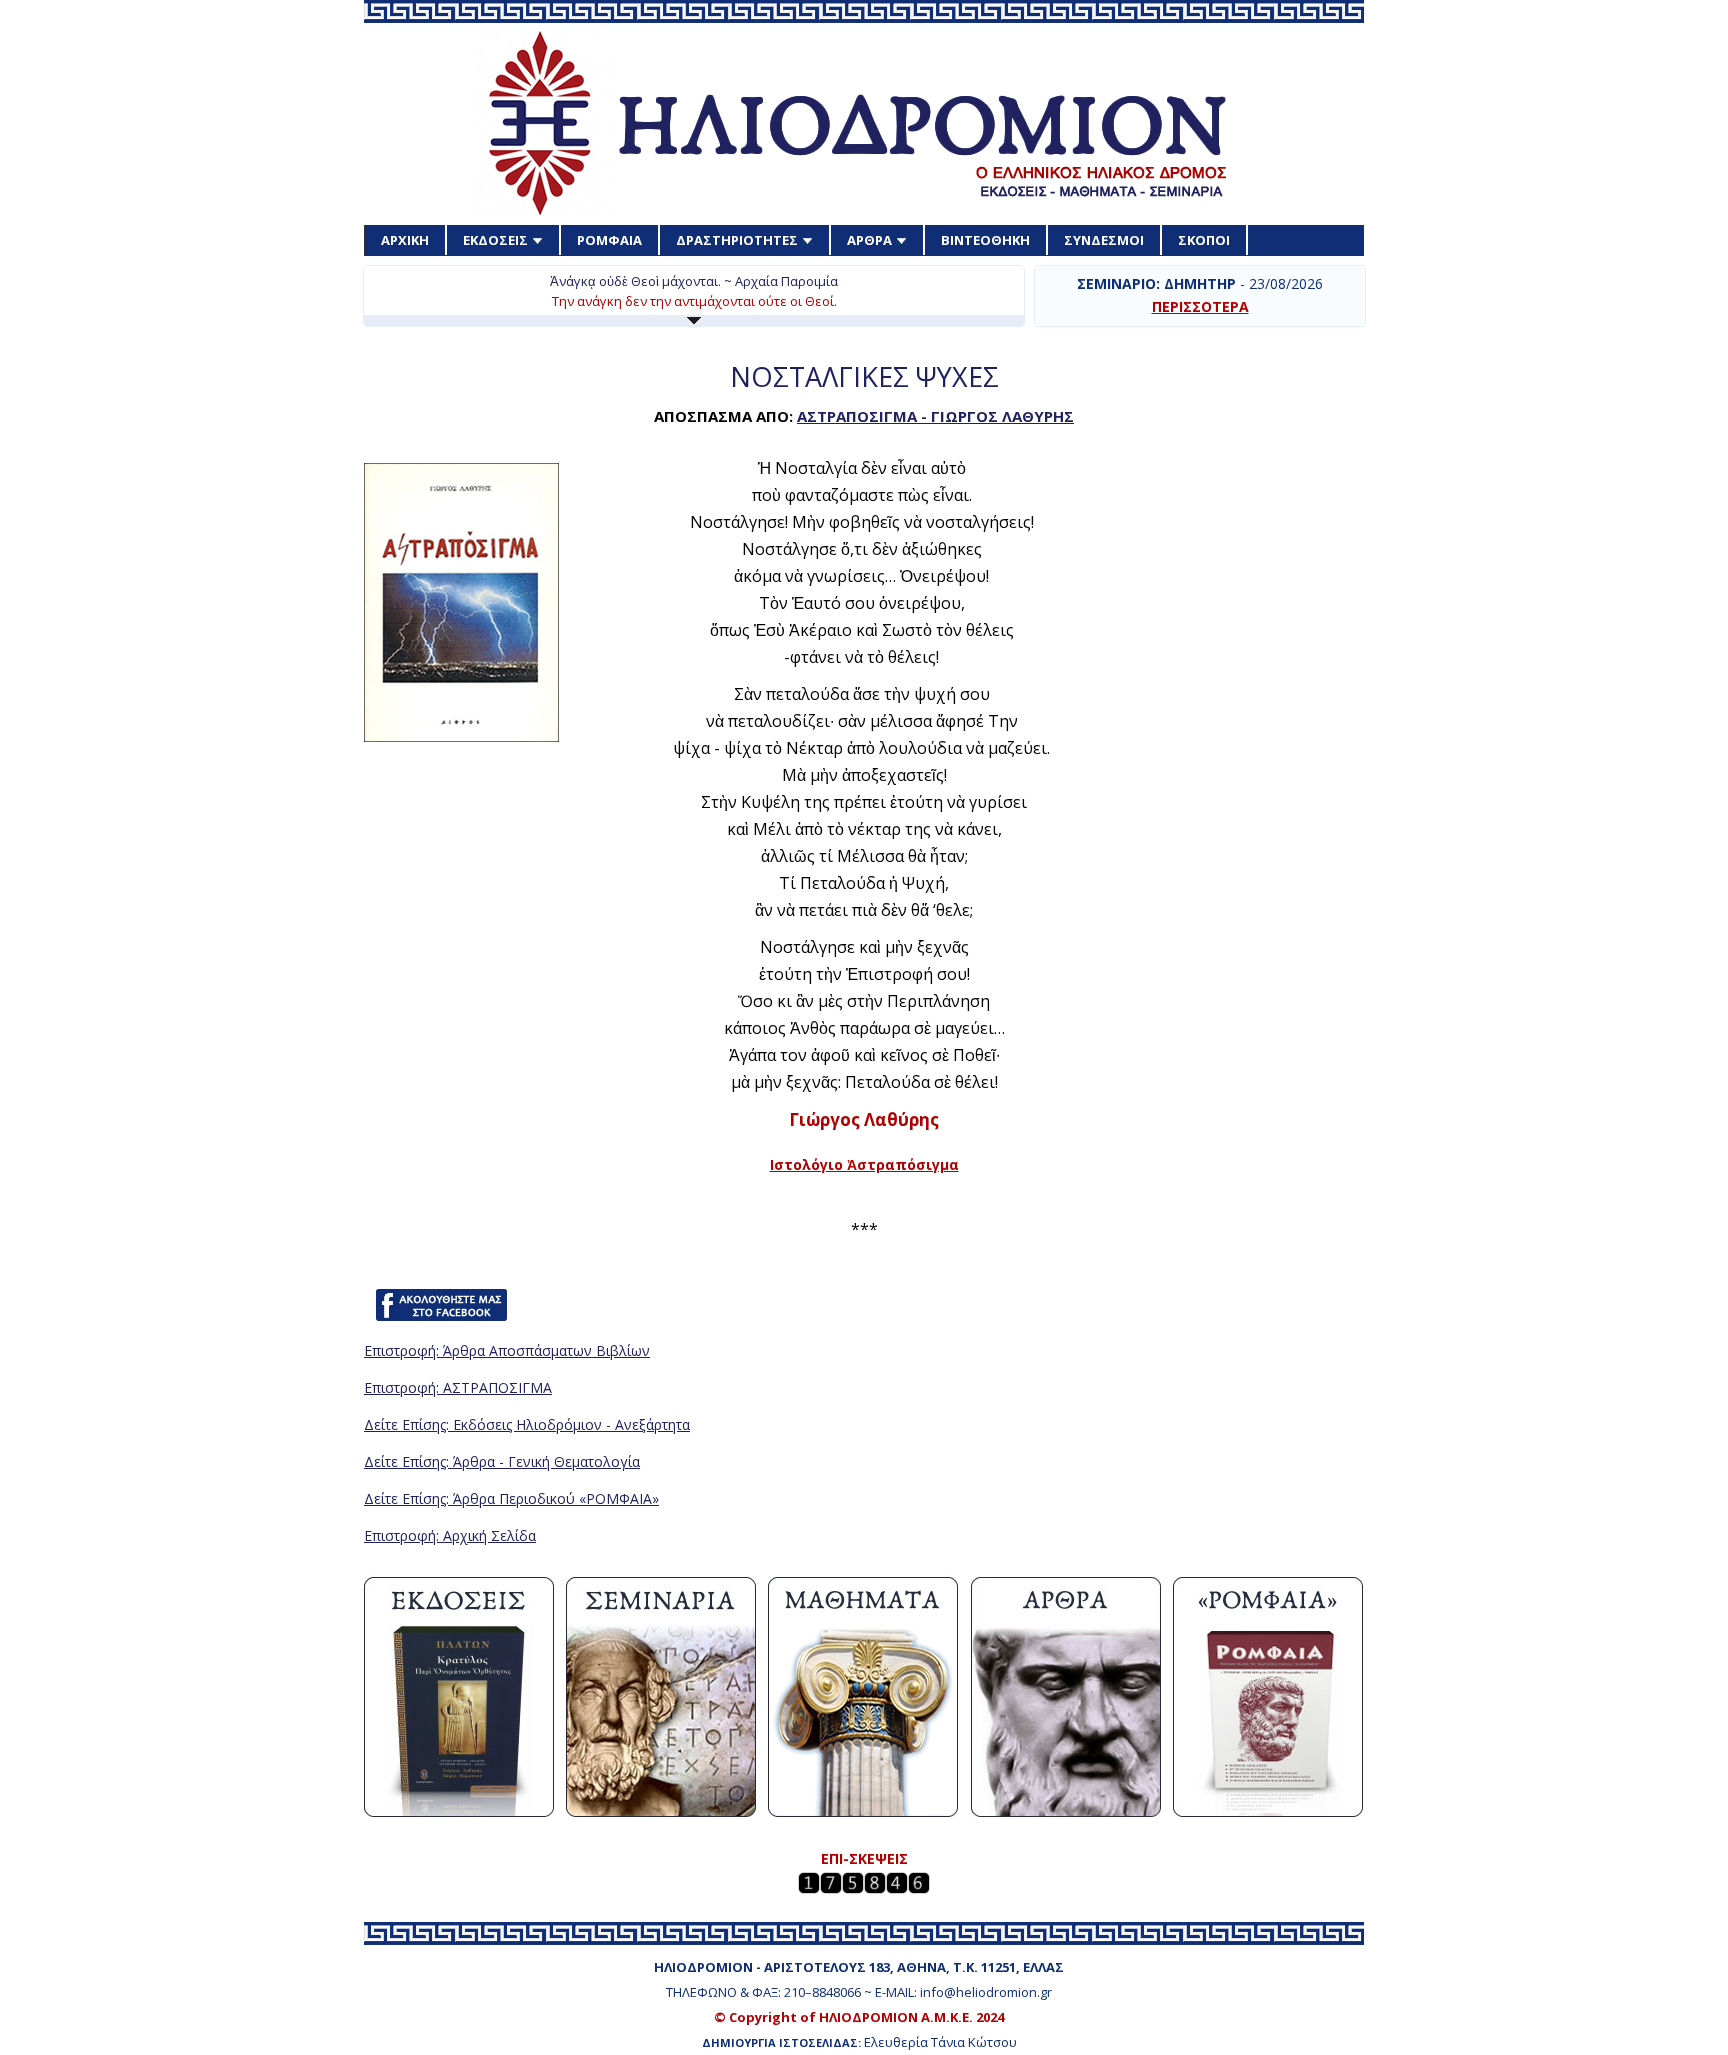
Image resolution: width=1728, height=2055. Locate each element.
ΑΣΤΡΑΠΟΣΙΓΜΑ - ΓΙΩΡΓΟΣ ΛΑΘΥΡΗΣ (935, 416)
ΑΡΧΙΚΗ (405, 240)
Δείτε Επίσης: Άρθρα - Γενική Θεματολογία (502, 1461)
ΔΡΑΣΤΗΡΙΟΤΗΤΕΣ (737, 240)
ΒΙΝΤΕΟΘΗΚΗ (985, 240)
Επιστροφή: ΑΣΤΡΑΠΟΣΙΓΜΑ (458, 1387)
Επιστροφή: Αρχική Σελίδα (450, 1535)
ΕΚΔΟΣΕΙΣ (495, 240)
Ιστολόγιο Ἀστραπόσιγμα (864, 1164)
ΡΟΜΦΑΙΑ (609, 240)
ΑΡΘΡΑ (869, 240)
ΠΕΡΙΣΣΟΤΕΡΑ (1200, 306)
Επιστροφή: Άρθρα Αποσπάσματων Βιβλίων (507, 1350)
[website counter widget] (864, 1888)
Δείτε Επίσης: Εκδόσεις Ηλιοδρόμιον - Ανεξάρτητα (527, 1424)
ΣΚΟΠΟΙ (1204, 240)
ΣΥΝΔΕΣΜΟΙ (1104, 240)
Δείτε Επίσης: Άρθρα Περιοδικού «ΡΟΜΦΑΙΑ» (511, 1498)
